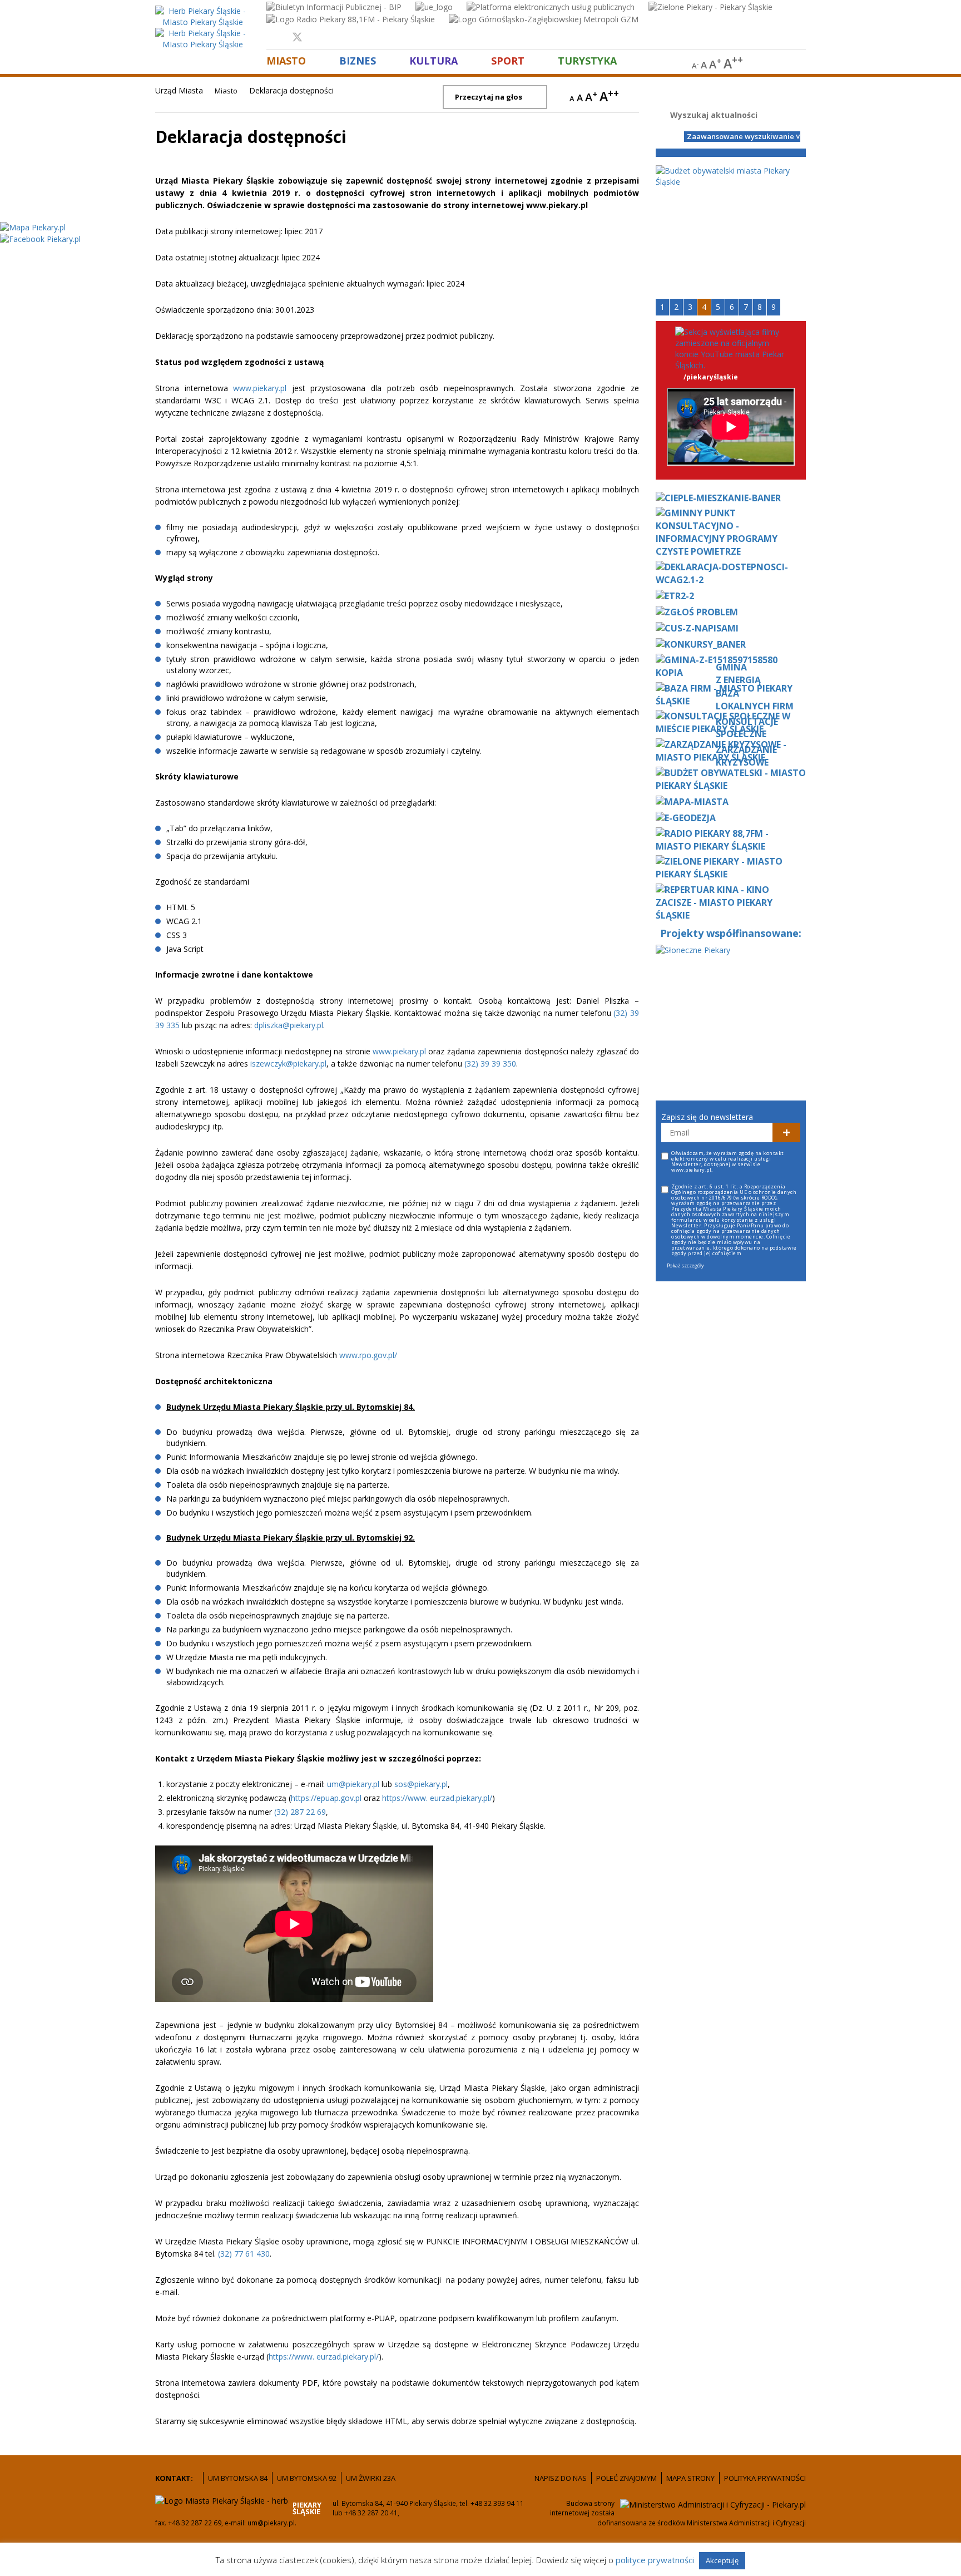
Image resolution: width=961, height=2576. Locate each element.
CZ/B (796, 103)
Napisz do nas (561, 2478)
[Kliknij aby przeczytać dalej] (731, 176)
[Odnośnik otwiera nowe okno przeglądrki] (276, 37)
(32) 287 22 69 (300, 1812)
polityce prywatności (656, 2560)
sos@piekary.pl (421, 1784)
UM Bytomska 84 (238, 2478)
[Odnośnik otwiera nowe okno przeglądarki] (334, 6)
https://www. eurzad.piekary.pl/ (437, 1798)
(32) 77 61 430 (244, 2254)
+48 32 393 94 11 (497, 2503)
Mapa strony (690, 2478)
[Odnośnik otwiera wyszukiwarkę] (801, 64)
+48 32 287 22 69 (195, 2523)
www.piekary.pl (260, 388)
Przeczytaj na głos (489, 97)
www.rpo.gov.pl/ (368, 1355)
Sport (508, 60)
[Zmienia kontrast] (770, 64)
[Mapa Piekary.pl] (33, 226)
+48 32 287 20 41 (370, 2513)
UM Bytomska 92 (307, 2478)
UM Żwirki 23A (371, 2478)
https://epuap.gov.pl (326, 1798)
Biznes (358, 60)
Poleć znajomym (626, 2478)
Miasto (286, 60)
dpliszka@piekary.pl (289, 1025)
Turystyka (587, 60)
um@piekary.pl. (272, 2523)
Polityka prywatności (765, 2478)
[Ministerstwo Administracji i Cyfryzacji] (713, 2504)
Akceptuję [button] (722, 2560)
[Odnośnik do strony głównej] (202, 16)
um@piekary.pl (353, 1784)
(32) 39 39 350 (490, 1064)
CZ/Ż (796, 122)
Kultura (434, 60)
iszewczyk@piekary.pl (288, 1064)
